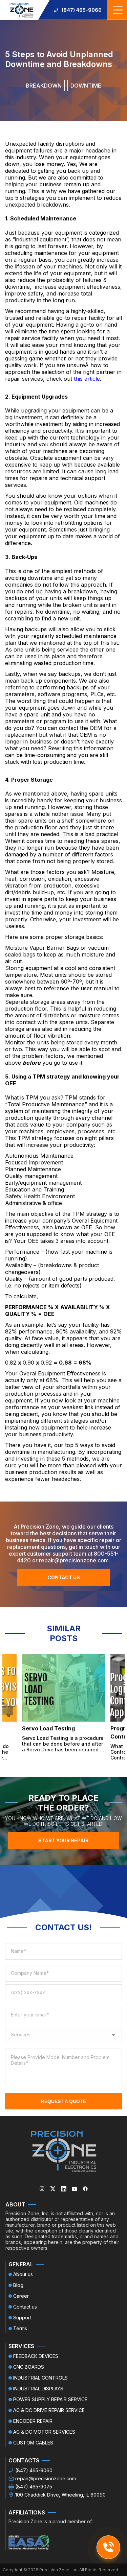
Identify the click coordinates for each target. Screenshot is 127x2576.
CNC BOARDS (29, 2367)
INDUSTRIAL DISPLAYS (38, 2389)
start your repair (63, 1840)
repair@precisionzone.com (46, 2478)
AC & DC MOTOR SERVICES (44, 2432)
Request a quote (63, 2101)
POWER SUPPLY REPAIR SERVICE (50, 2399)
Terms (20, 2328)
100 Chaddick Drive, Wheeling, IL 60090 (60, 2495)
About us (23, 2274)
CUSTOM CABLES (33, 2443)
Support (22, 2318)
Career (21, 2296)
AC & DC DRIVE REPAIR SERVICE (49, 2410)
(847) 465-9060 (82, 10)
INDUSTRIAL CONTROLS (40, 2378)
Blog (18, 2285)
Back (16, 24)
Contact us (64, 1577)
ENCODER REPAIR (33, 2421)
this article (87, 379)
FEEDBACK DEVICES (36, 2356)
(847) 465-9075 (34, 2487)
